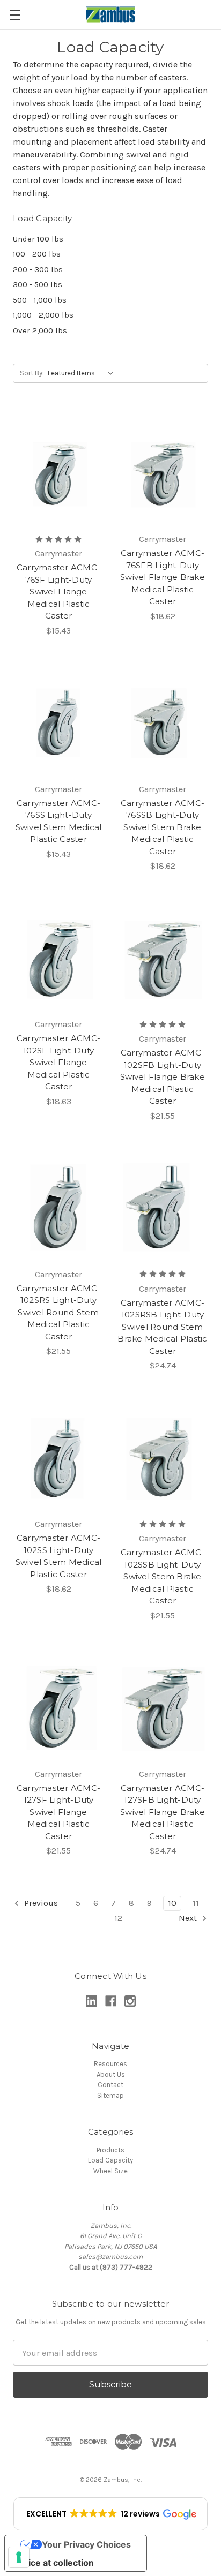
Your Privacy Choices (86, 2544)
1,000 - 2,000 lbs (43, 315)
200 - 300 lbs (38, 269)
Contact (110, 2085)
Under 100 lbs (38, 239)
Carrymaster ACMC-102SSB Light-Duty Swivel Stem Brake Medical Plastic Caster (163, 1576)
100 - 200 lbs (37, 254)
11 (196, 1903)
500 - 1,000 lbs (40, 300)
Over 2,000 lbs (40, 330)
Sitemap (110, 2095)
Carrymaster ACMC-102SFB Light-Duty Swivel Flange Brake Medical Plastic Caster (163, 1077)
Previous (40, 1903)
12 (118, 1918)
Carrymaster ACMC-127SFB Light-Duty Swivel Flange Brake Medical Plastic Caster (163, 1812)
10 (172, 1903)
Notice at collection (54, 2563)
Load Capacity (110, 2160)
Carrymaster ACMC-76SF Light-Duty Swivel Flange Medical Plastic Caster (58, 592)
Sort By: (32, 373)
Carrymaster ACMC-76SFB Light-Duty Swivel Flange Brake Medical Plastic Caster (163, 577)
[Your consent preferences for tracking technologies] (19, 2557)
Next (189, 1918)
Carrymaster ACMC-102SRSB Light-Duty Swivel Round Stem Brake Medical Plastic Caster (162, 1327)
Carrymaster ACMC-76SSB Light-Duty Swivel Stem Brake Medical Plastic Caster (163, 827)
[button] (110, 2514)
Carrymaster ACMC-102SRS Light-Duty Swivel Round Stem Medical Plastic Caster (58, 1312)
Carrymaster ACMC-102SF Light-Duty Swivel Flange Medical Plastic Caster (58, 1062)
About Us (111, 2074)
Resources (110, 2064)
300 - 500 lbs (38, 284)
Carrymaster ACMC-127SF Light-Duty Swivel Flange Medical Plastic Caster (58, 1812)
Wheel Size (110, 2171)
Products (110, 2150)
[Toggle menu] (15, 15)
